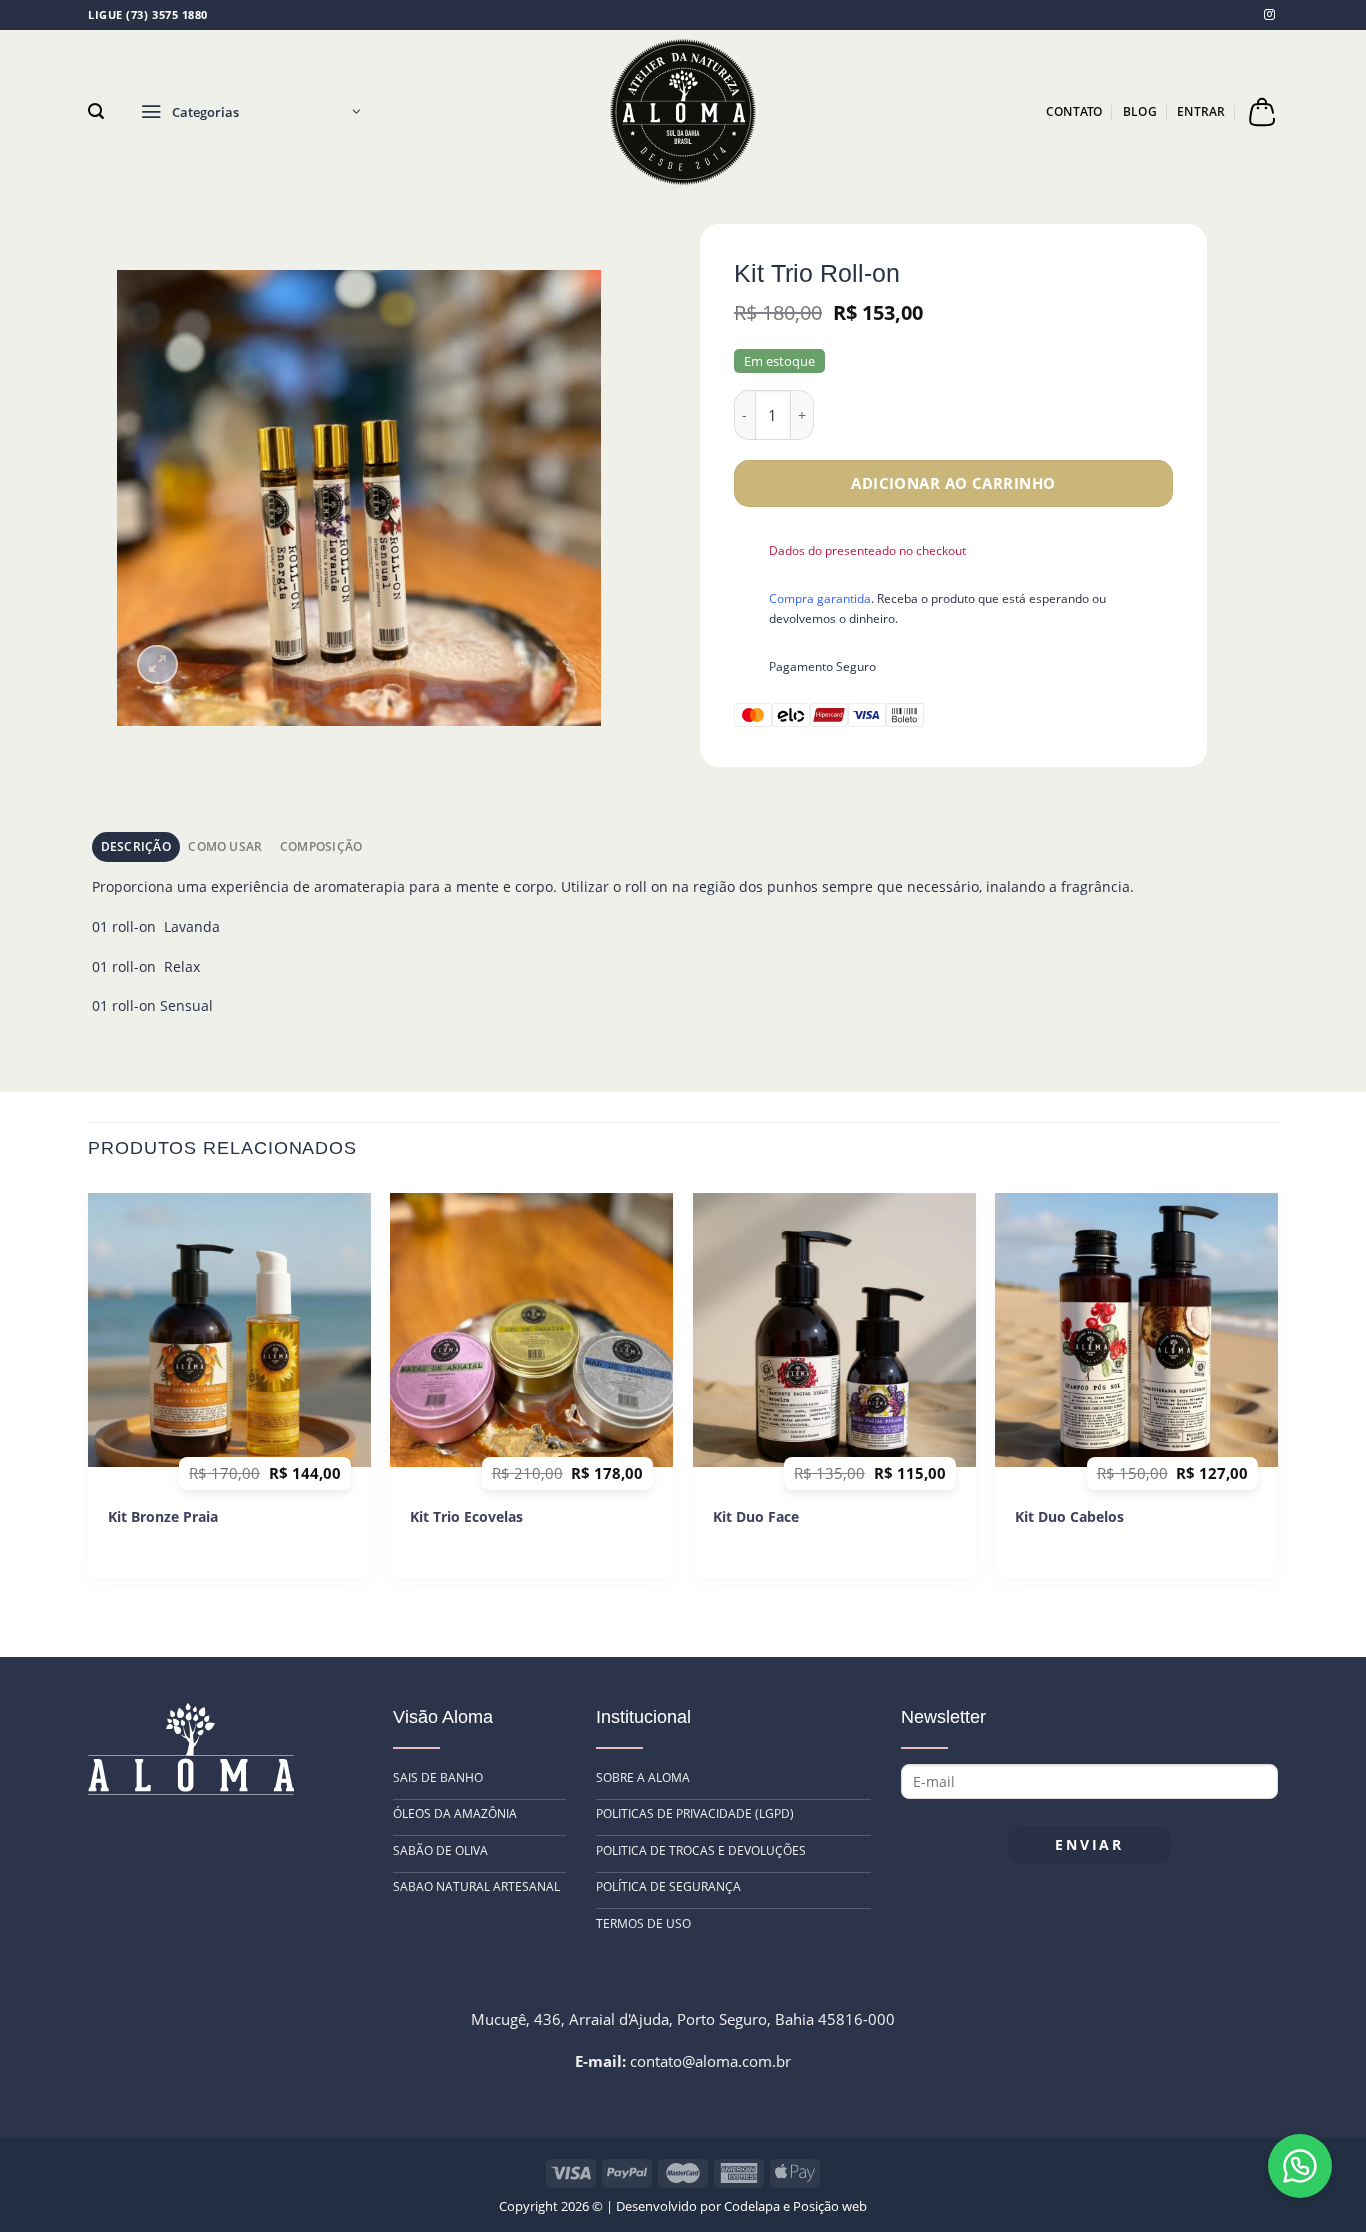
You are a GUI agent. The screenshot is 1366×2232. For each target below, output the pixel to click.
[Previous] (89, 1388)
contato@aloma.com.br (710, 2061)
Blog (1140, 111)
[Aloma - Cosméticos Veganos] (683, 112)
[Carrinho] (1262, 112)
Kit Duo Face (756, 1517)
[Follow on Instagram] (1269, 14)
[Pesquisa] (96, 111)
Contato (1074, 111)
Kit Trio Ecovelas (466, 1517)
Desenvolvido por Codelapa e (704, 2206)
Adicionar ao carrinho (953, 483)
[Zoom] (157, 664)
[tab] (136, 846)
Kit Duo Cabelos (1069, 1517)
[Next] (1277, 1388)
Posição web (830, 2206)
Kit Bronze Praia (163, 1517)
